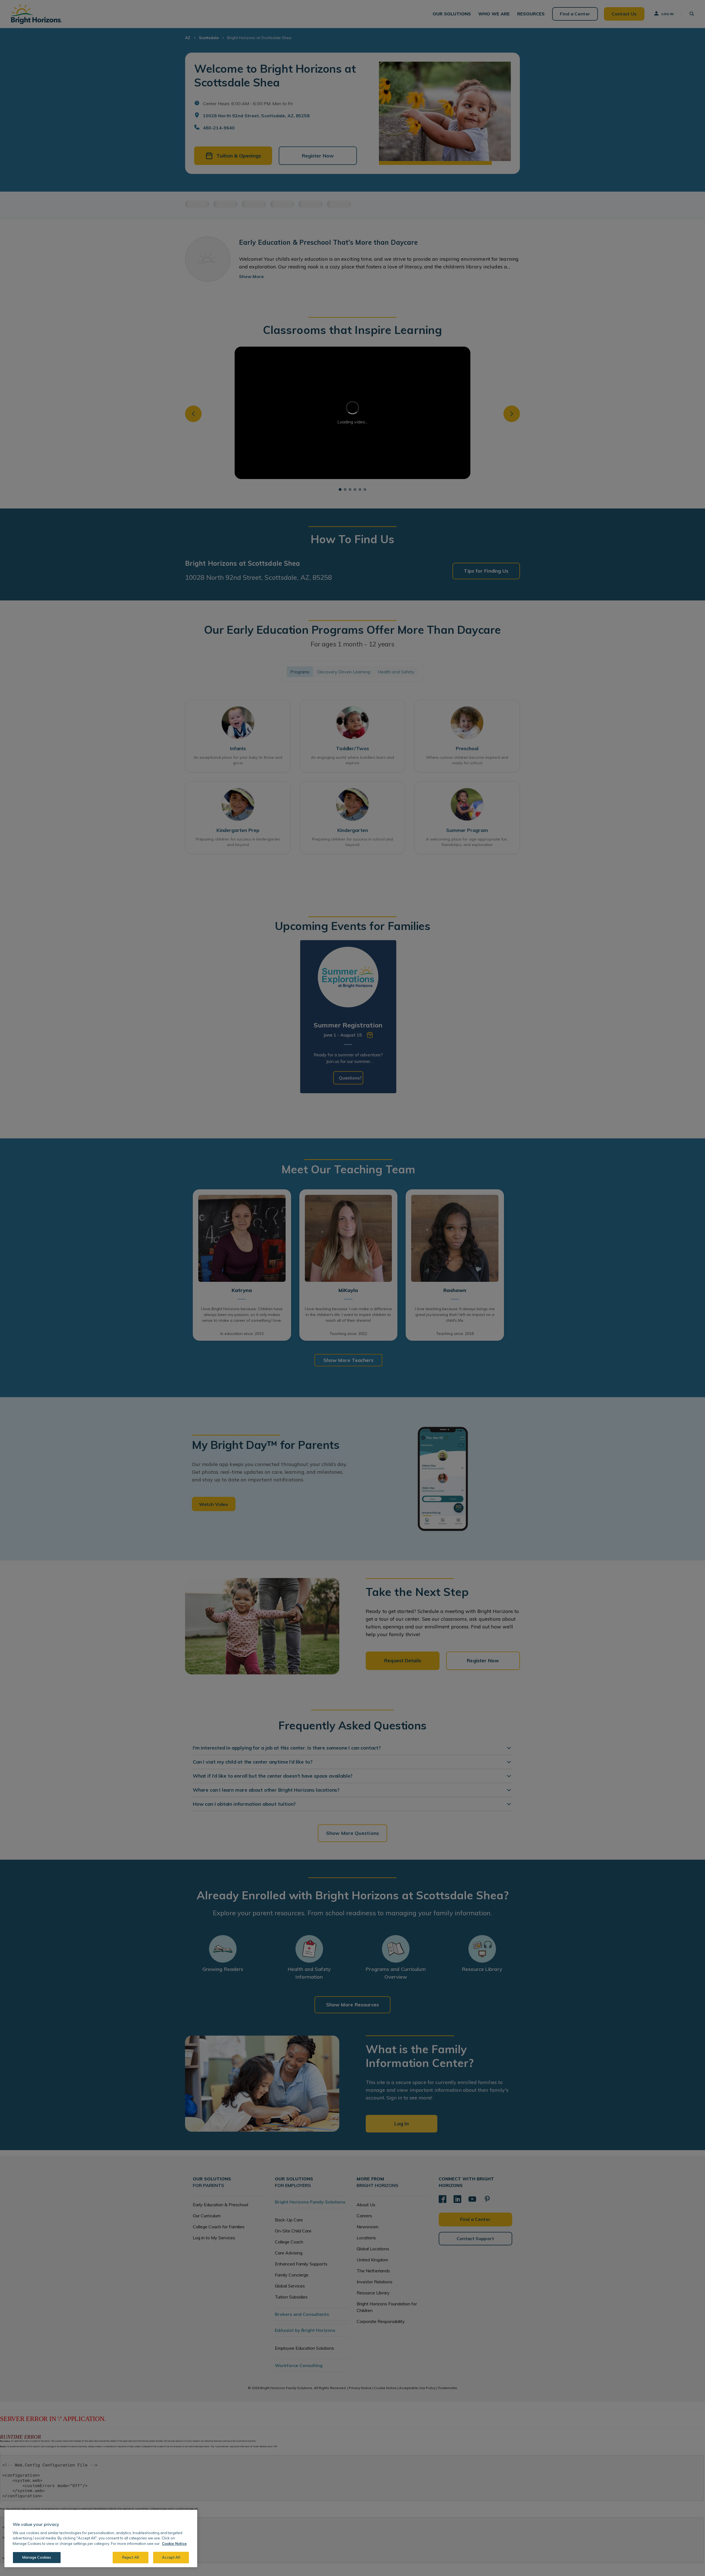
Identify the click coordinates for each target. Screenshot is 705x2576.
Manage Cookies (37, 2557)
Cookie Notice (174, 2544)
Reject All (131, 2557)
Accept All (171, 2557)
